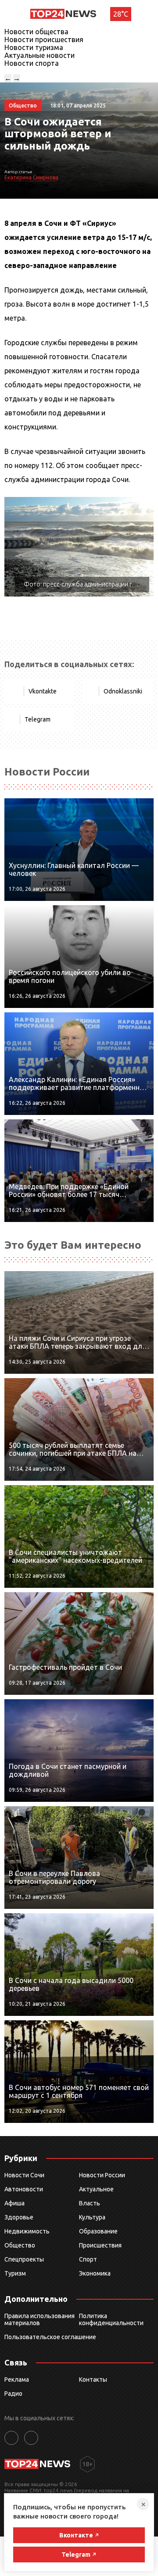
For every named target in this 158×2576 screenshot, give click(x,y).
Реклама (17, 2379)
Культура (92, 2217)
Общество (20, 2245)
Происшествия (100, 2245)
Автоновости (24, 2189)
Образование (98, 2231)
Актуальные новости (39, 55)
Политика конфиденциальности (111, 2319)
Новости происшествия (44, 39)
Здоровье (19, 2217)
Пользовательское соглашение (50, 2337)
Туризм (15, 2273)
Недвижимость (27, 2231)
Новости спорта (32, 63)
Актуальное (96, 2189)
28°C (121, 14)
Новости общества (36, 32)
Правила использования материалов (39, 2319)
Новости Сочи (24, 2175)
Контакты (93, 2379)
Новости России (102, 2175)
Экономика (95, 2273)
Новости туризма (34, 47)
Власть (90, 2203)
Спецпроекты (24, 2259)
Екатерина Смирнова (31, 177)
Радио (13, 2394)
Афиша (14, 2203)
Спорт (88, 2259)
